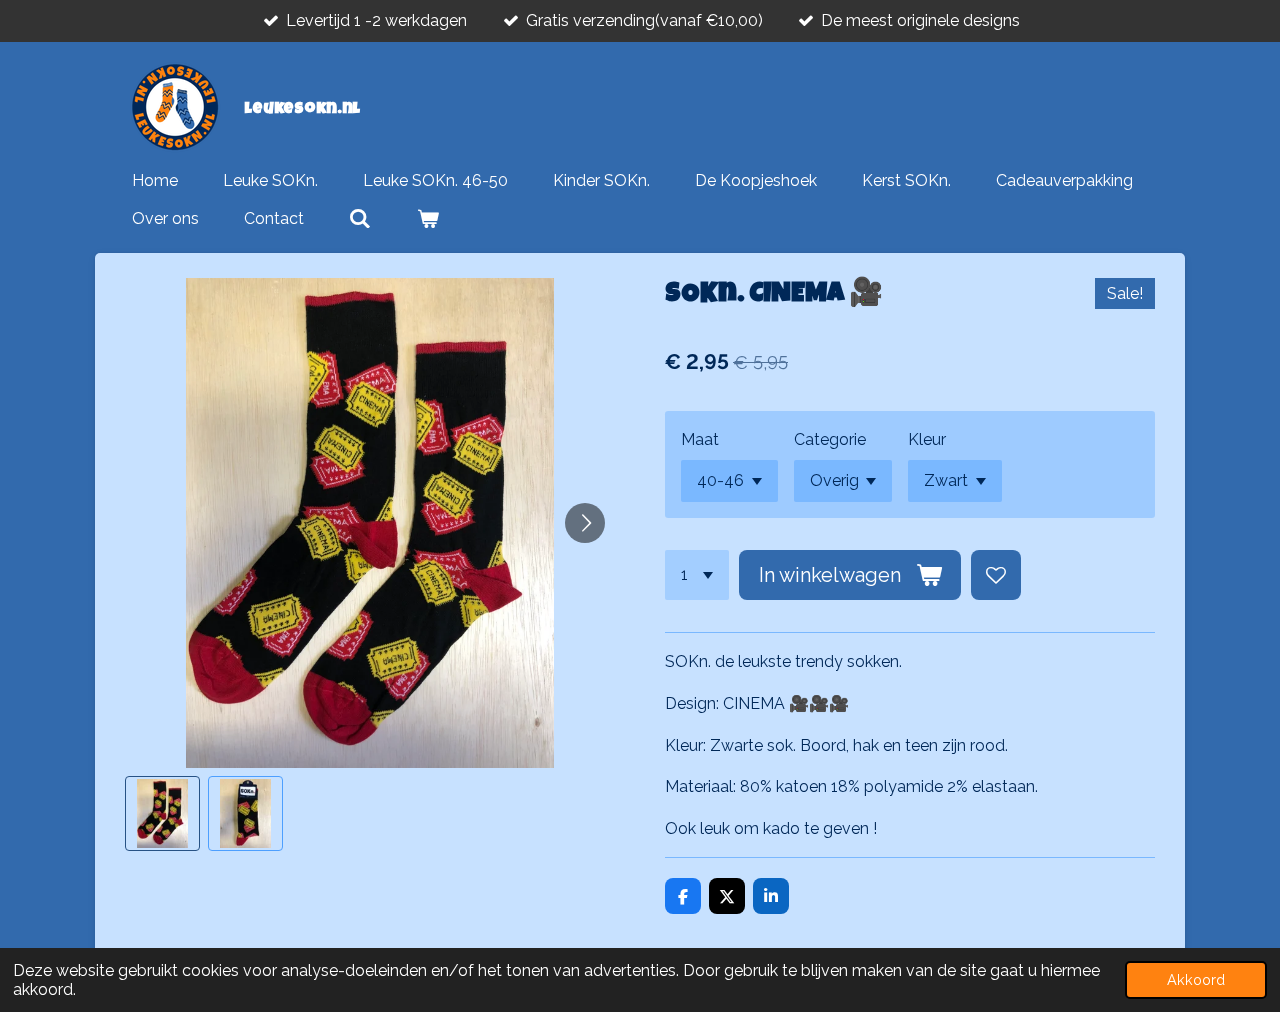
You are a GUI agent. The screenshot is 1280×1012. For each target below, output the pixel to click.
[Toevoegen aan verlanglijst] (996, 575)
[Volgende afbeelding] (585, 523)
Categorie (830, 439)
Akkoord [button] (1196, 979)
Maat (700, 439)
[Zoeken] (360, 219)
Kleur (927, 439)
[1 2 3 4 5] (697, 575)
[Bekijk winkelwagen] (427, 219)
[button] (162, 813)
